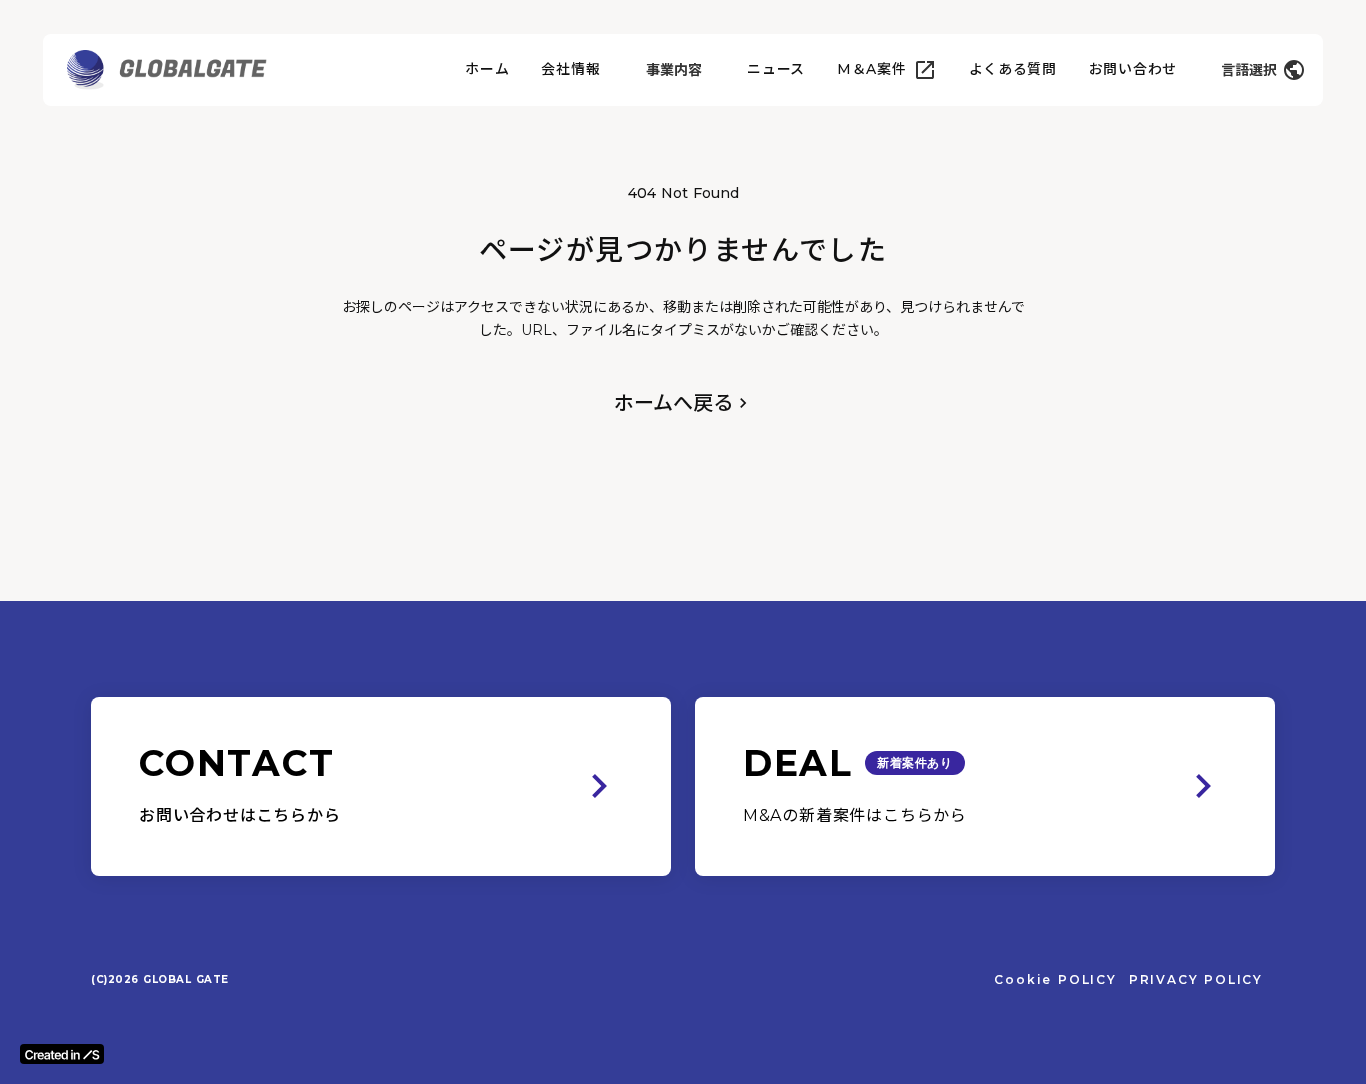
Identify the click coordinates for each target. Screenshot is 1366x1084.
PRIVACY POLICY (1196, 979)
